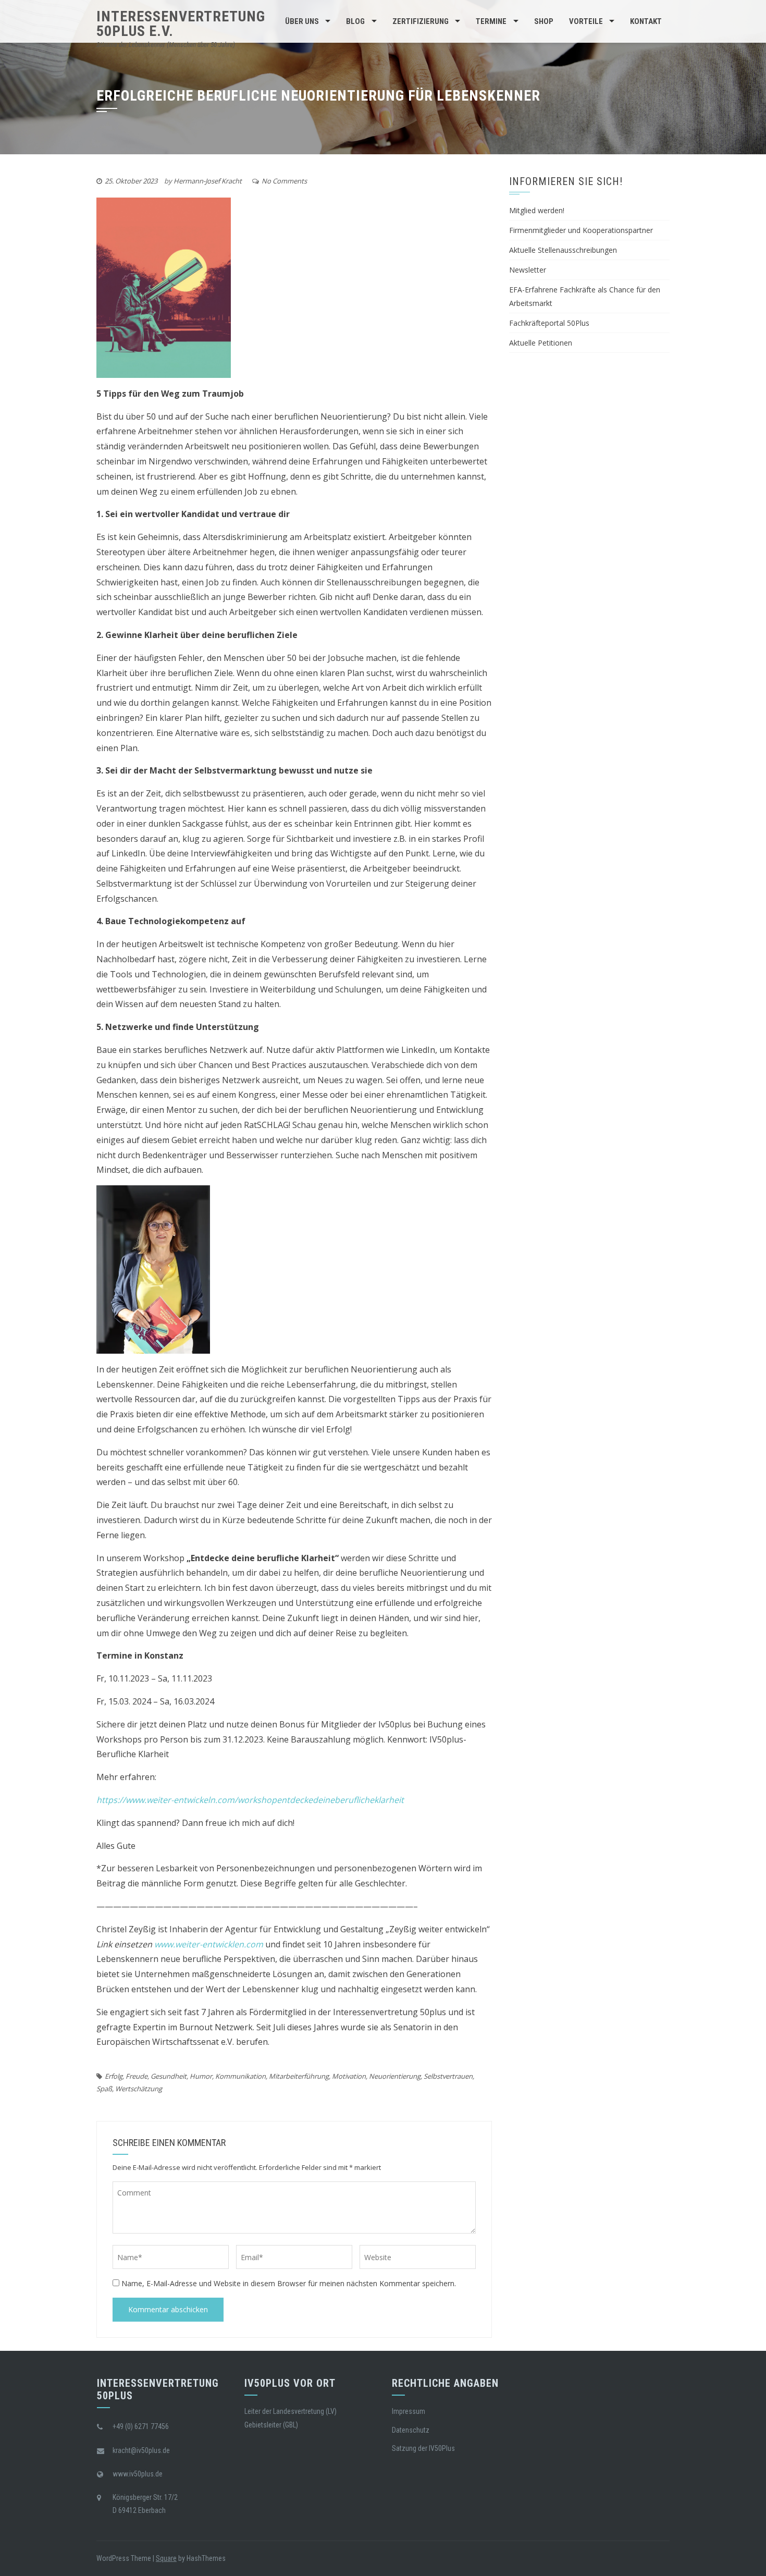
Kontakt (646, 21)
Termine (491, 21)
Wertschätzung (139, 2089)
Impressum (409, 2411)
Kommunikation (240, 2076)
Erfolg (114, 2076)
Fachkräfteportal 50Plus (549, 323)
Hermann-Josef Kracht (208, 181)
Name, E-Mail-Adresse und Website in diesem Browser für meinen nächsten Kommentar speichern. (289, 2283)
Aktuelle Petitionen (541, 343)
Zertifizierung (421, 21)
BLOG (355, 21)
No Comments (284, 181)
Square (166, 2558)
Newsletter (528, 270)
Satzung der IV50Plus (423, 2448)
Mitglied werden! (537, 210)
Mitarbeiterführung (299, 2076)
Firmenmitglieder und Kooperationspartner (581, 230)
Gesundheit (169, 2076)
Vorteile (586, 21)
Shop (544, 21)
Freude (137, 2076)
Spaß (104, 2089)
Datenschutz (411, 2430)
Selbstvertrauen (448, 2076)
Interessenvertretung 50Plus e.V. (181, 24)
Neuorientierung (395, 2076)
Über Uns (302, 21)
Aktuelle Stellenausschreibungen (563, 250)
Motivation (349, 2076)
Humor (201, 2076)
